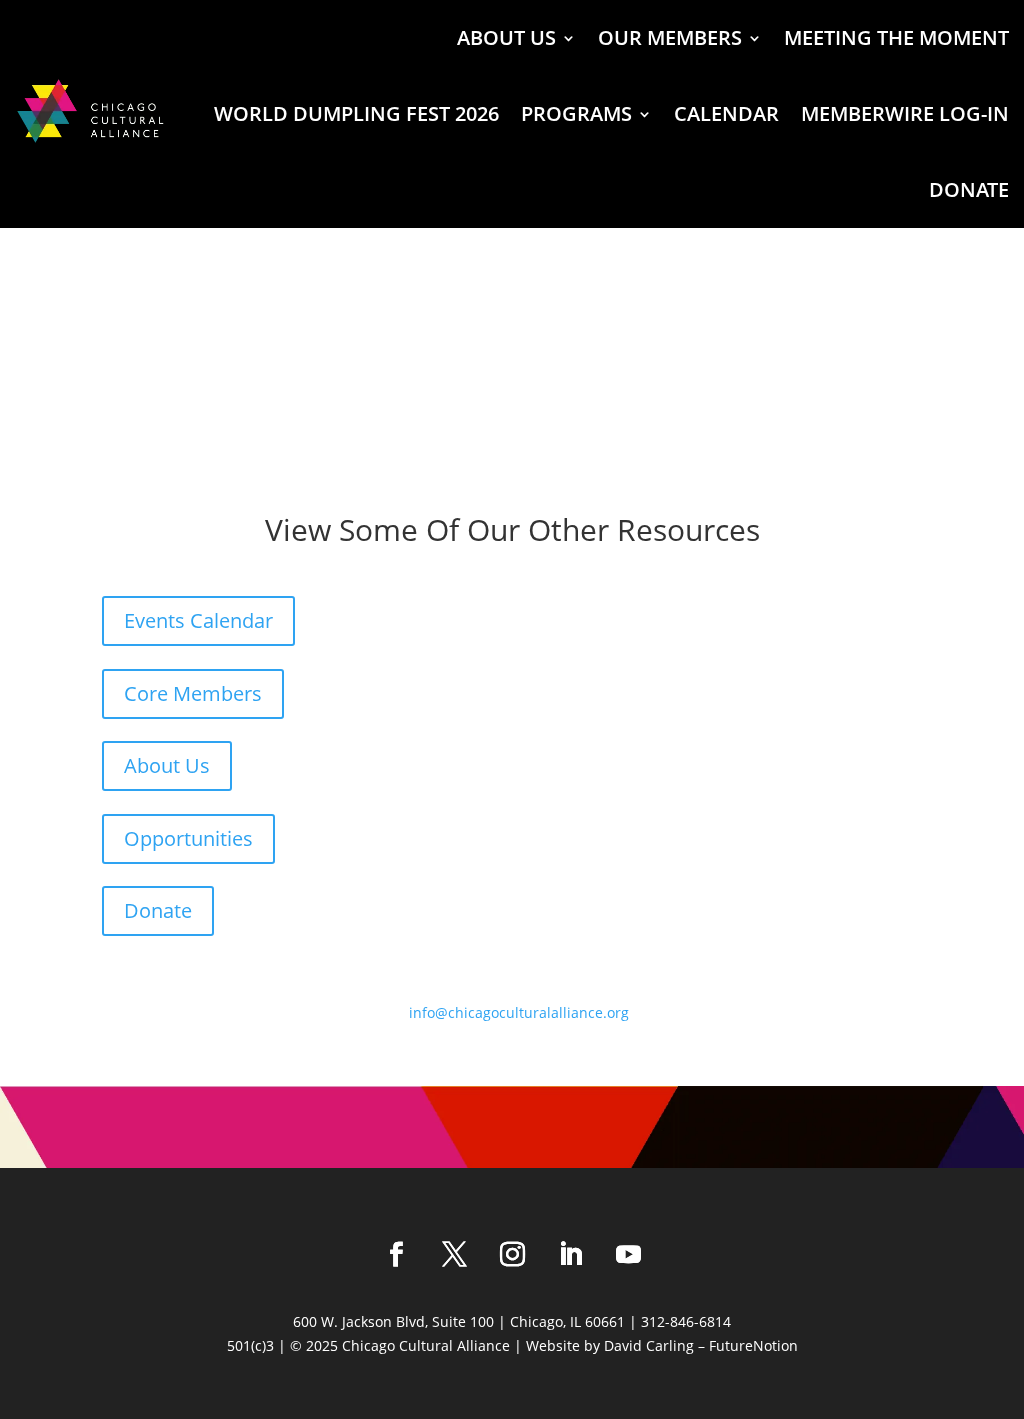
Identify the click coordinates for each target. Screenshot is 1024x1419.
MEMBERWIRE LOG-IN (905, 113)
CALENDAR (726, 113)
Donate (158, 910)
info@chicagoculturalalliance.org (519, 1012)
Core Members (193, 693)
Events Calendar (198, 620)
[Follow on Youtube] (628, 1255)
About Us (167, 765)
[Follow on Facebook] (396, 1255)
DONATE (969, 189)
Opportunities (188, 838)
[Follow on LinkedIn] (570, 1255)
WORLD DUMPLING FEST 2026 (356, 113)
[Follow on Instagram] (512, 1255)
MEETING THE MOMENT (896, 37)
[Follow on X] (454, 1255)
